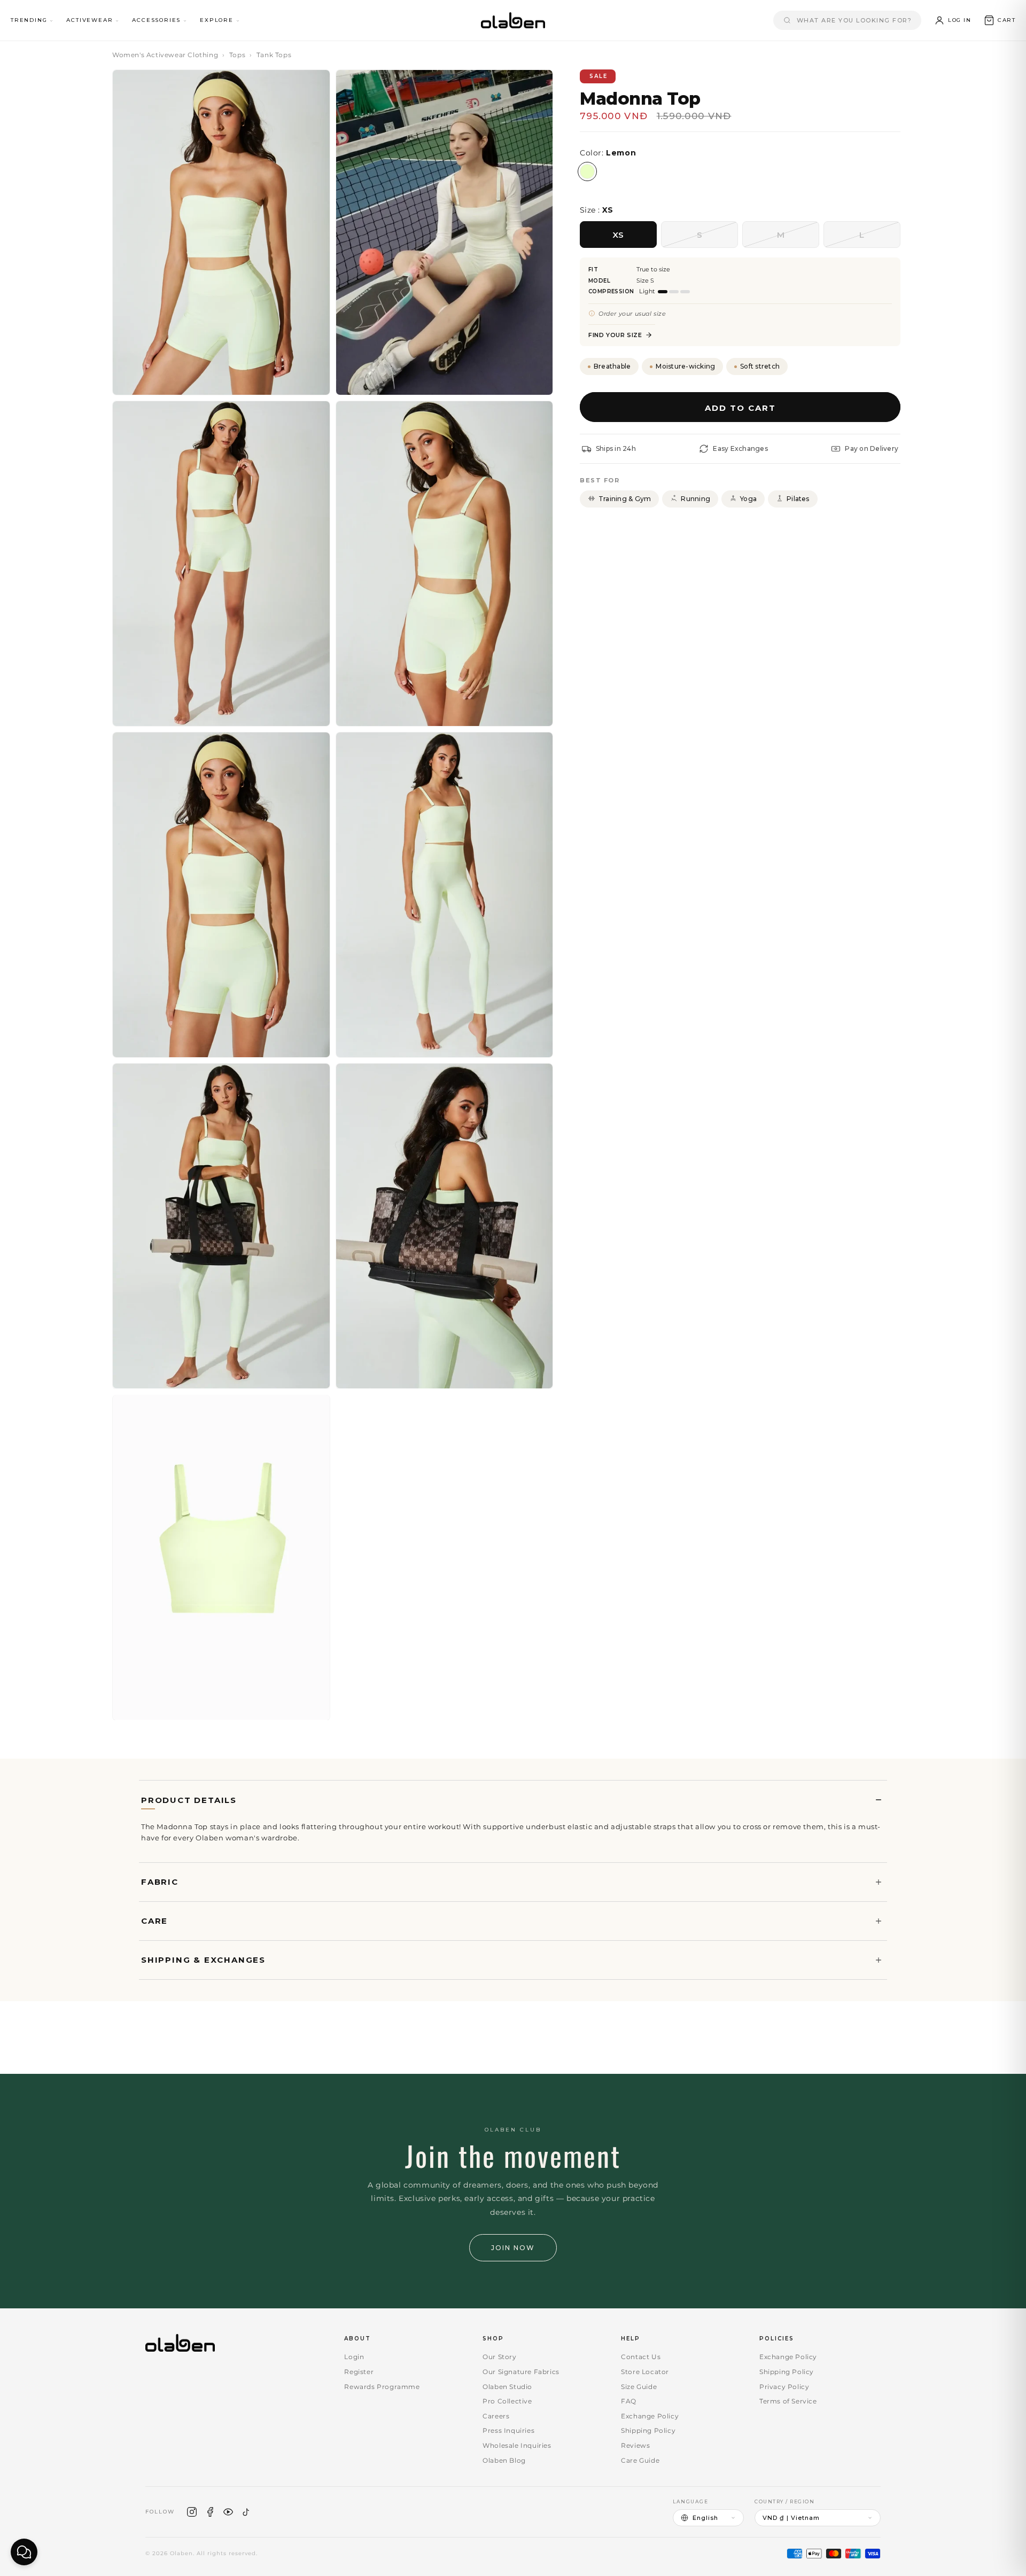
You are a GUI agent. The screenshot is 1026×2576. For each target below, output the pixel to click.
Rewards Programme (382, 2387)
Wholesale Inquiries (517, 2445)
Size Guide (639, 2387)
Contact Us (641, 2357)
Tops (237, 55)
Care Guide (640, 2460)
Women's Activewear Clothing (165, 55)
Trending (29, 20)
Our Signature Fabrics (521, 2372)
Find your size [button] (615, 335)
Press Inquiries (508, 2430)
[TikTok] (246, 2512)
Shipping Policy (648, 2430)
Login (354, 2357)
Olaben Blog (504, 2460)
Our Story (499, 2357)
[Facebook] (210, 2512)
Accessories (156, 20)
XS (618, 234)
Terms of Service (788, 2401)
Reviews (635, 2445)
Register (359, 2372)
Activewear (90, 20)
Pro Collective (507, 2401)
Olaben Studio (507, 2387)
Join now (513, 2248)
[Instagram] (192, 2512)
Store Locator (645, 2372)
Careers (496, 2416)
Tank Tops (274, 55)
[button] (1000, 20)
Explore (217, 20)
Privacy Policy (784, 2387)
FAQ (629, 2401)
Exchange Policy (650, 2416)
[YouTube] (228, 2512)
